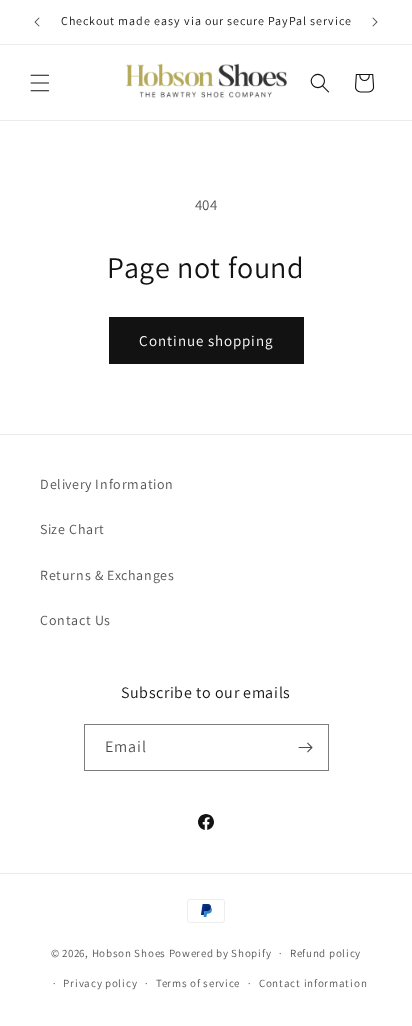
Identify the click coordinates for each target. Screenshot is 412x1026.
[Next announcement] (375, 22)
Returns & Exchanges (107, 575)
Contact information (313, 983)
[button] (40, 83)
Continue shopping (206, 340)
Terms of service (198, 983)
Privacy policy (100, 983)
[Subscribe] (306, 747)
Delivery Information (107, 484)
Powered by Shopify (220, 953)
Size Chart (72, 529)
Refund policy (325, 953)
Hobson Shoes (129, 953)
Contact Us (75, 620)
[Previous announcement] (37, 22)
